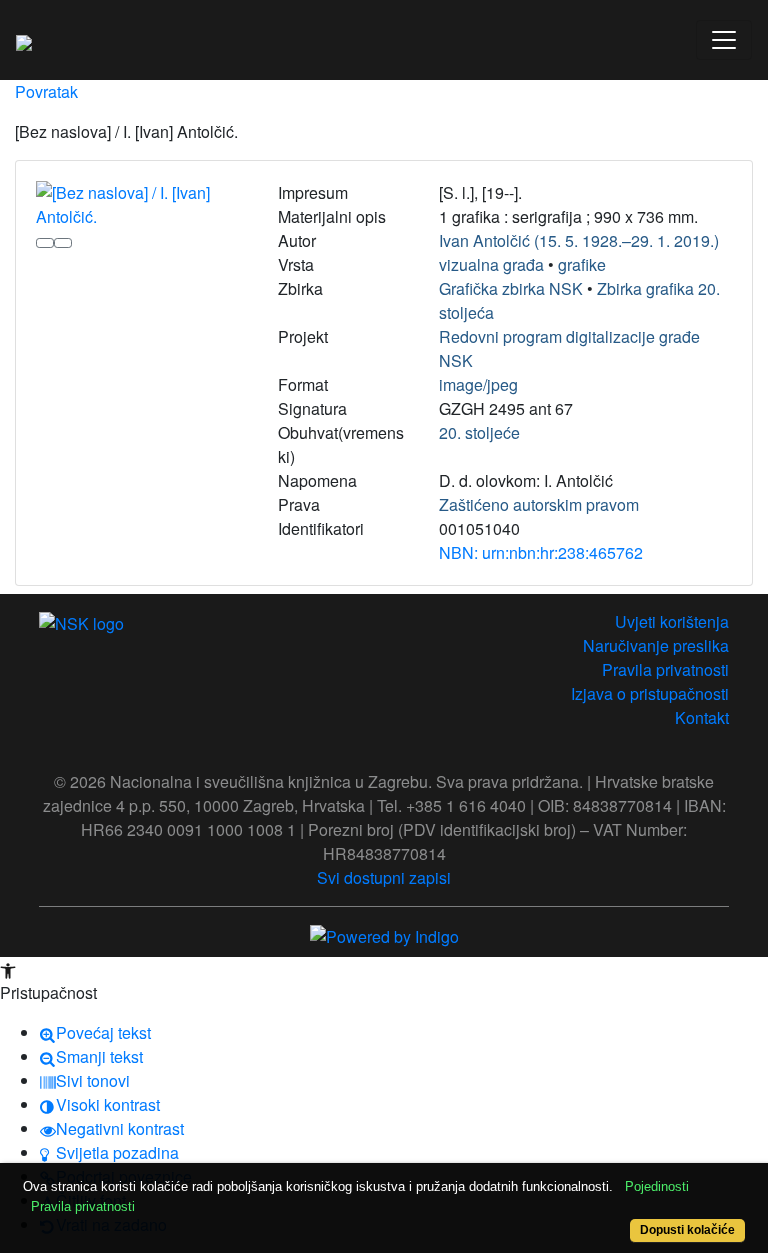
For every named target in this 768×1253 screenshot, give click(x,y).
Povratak (46, 91)
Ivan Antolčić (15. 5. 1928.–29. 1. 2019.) (579, 240)
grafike (582, 264)
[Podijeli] (63, 243)
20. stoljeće (479, 432)
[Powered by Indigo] (384, 934)
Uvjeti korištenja (672, 621)
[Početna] (24, 40)
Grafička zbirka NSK (511, 288)
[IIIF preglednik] (45, 243)
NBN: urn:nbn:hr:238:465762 (541, 552)
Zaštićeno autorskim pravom (539, 504)
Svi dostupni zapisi (384, 877)
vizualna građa (491, 264)
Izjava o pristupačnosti (650, 693)
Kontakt (702, 717)
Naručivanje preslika (656, 645)
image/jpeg (478, 384)
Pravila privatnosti (665, 669)
